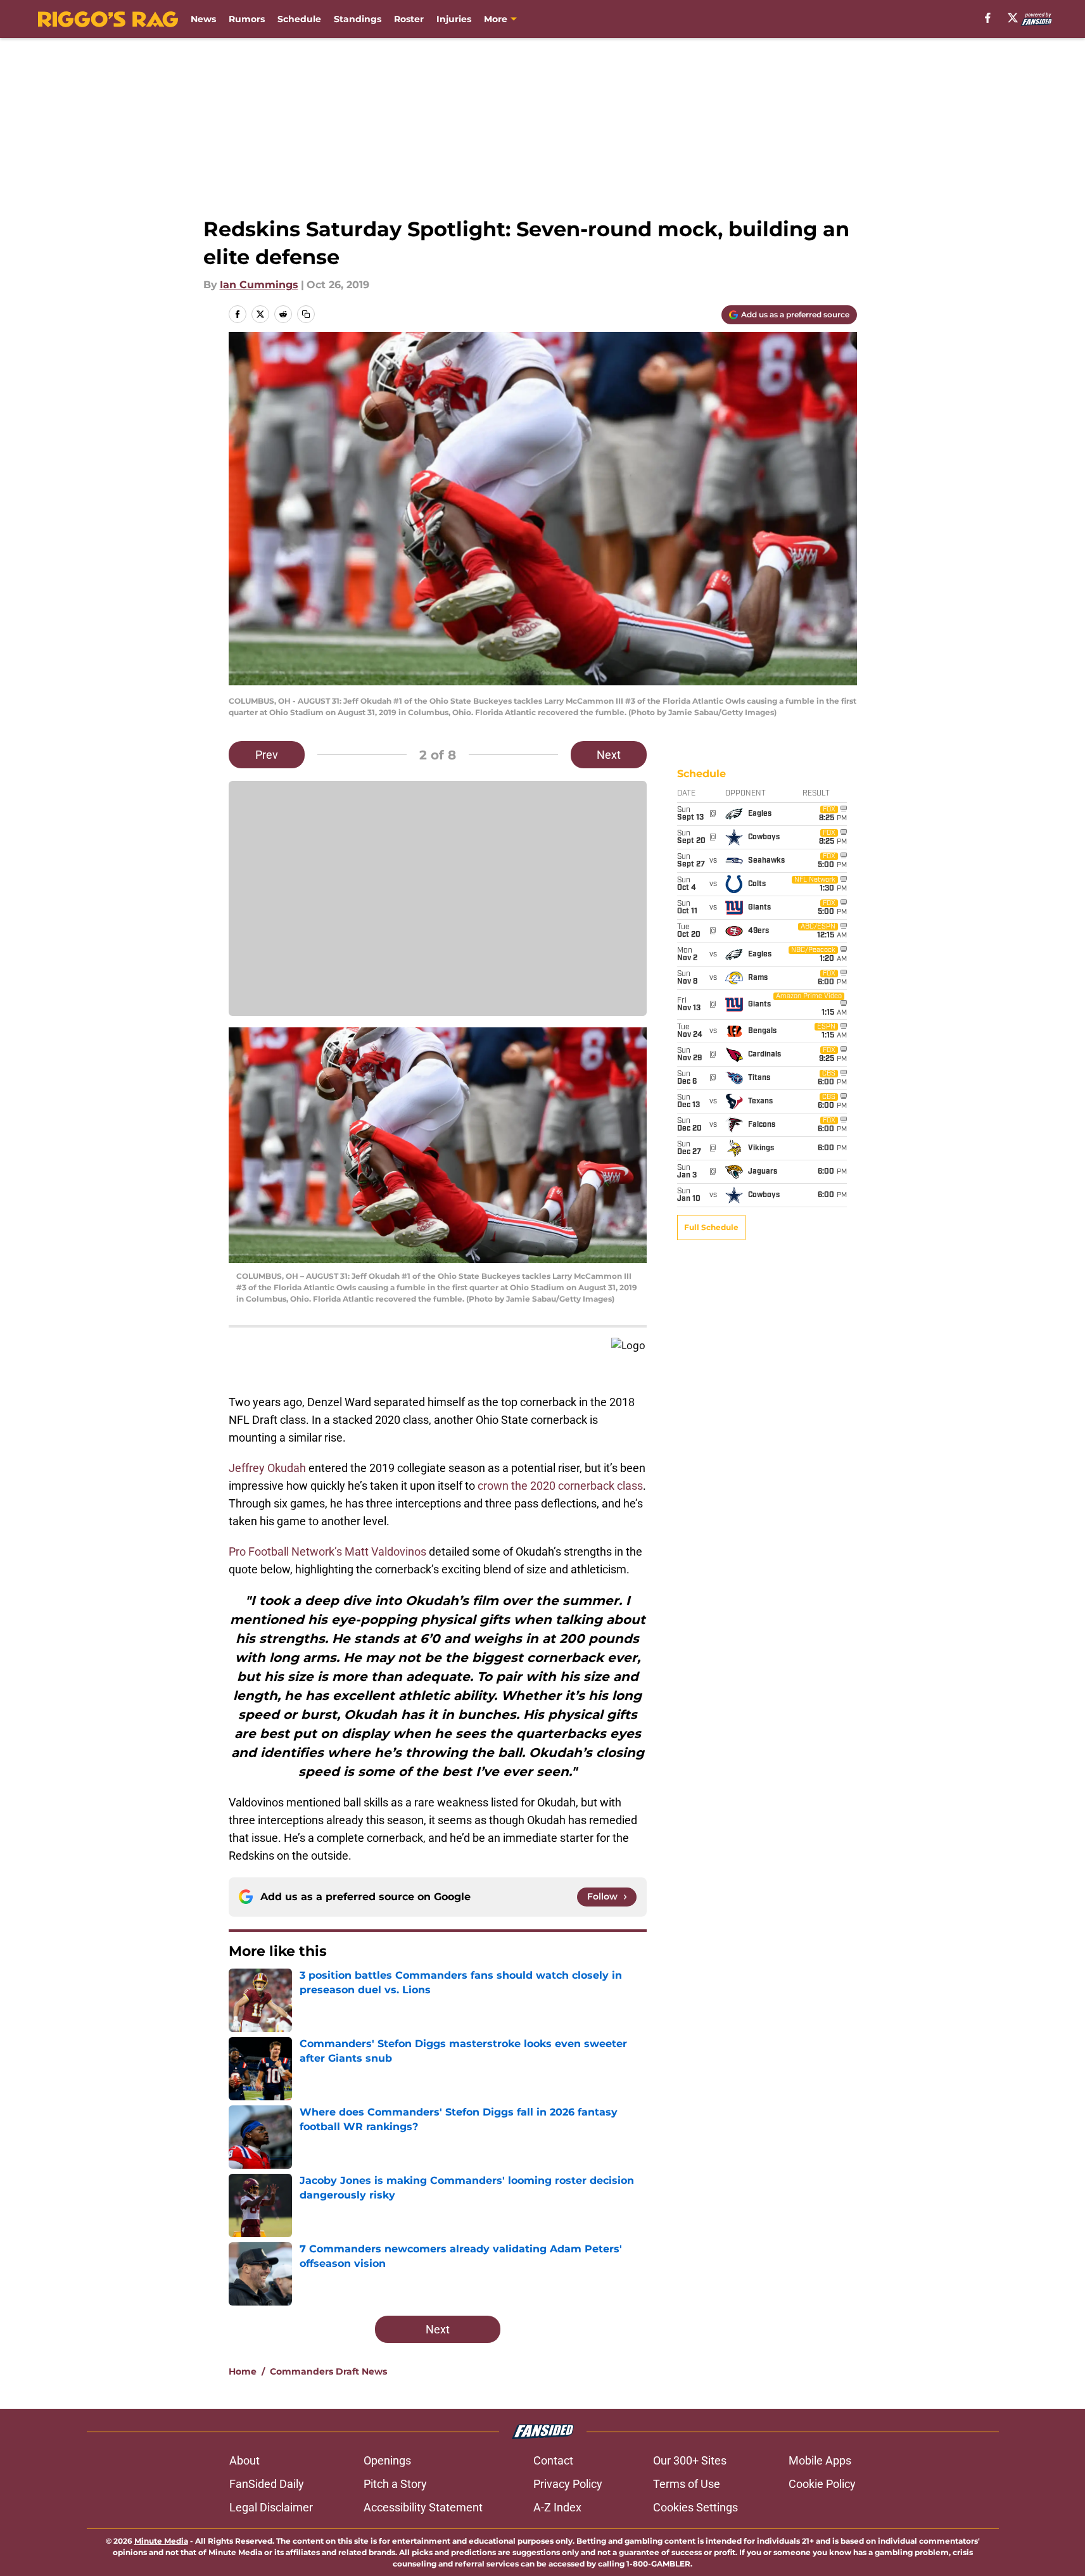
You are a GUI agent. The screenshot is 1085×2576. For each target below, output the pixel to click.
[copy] (306, 314)
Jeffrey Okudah (267, 1468)
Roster (409, 19)
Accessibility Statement (423, 2507)
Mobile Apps (820, 2460)
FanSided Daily (267, 2484)
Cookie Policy (822, 2484)
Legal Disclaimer (271, 2507)
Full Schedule (711, 1227)
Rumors (247, 19)
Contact (553, 2460)
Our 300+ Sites (690, 2460)
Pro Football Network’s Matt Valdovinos (327, 1551)
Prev (267, 755)
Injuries (454, 19)
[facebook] (988, 18)
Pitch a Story (395, 2484)
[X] (1013, 18)
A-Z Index (557, 2507)
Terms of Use (687, 2484)
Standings (358, 19)
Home (243, 2371)
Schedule (299, 19)
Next (609, 755)
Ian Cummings (259, 285)
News (203, 19)
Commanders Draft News (328, 2371)
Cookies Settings (695, 2507)
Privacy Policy (568, 2484)
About (244, 2460)
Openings (387, 2460)
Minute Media (161, 2541)
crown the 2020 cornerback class (560, 1486)
